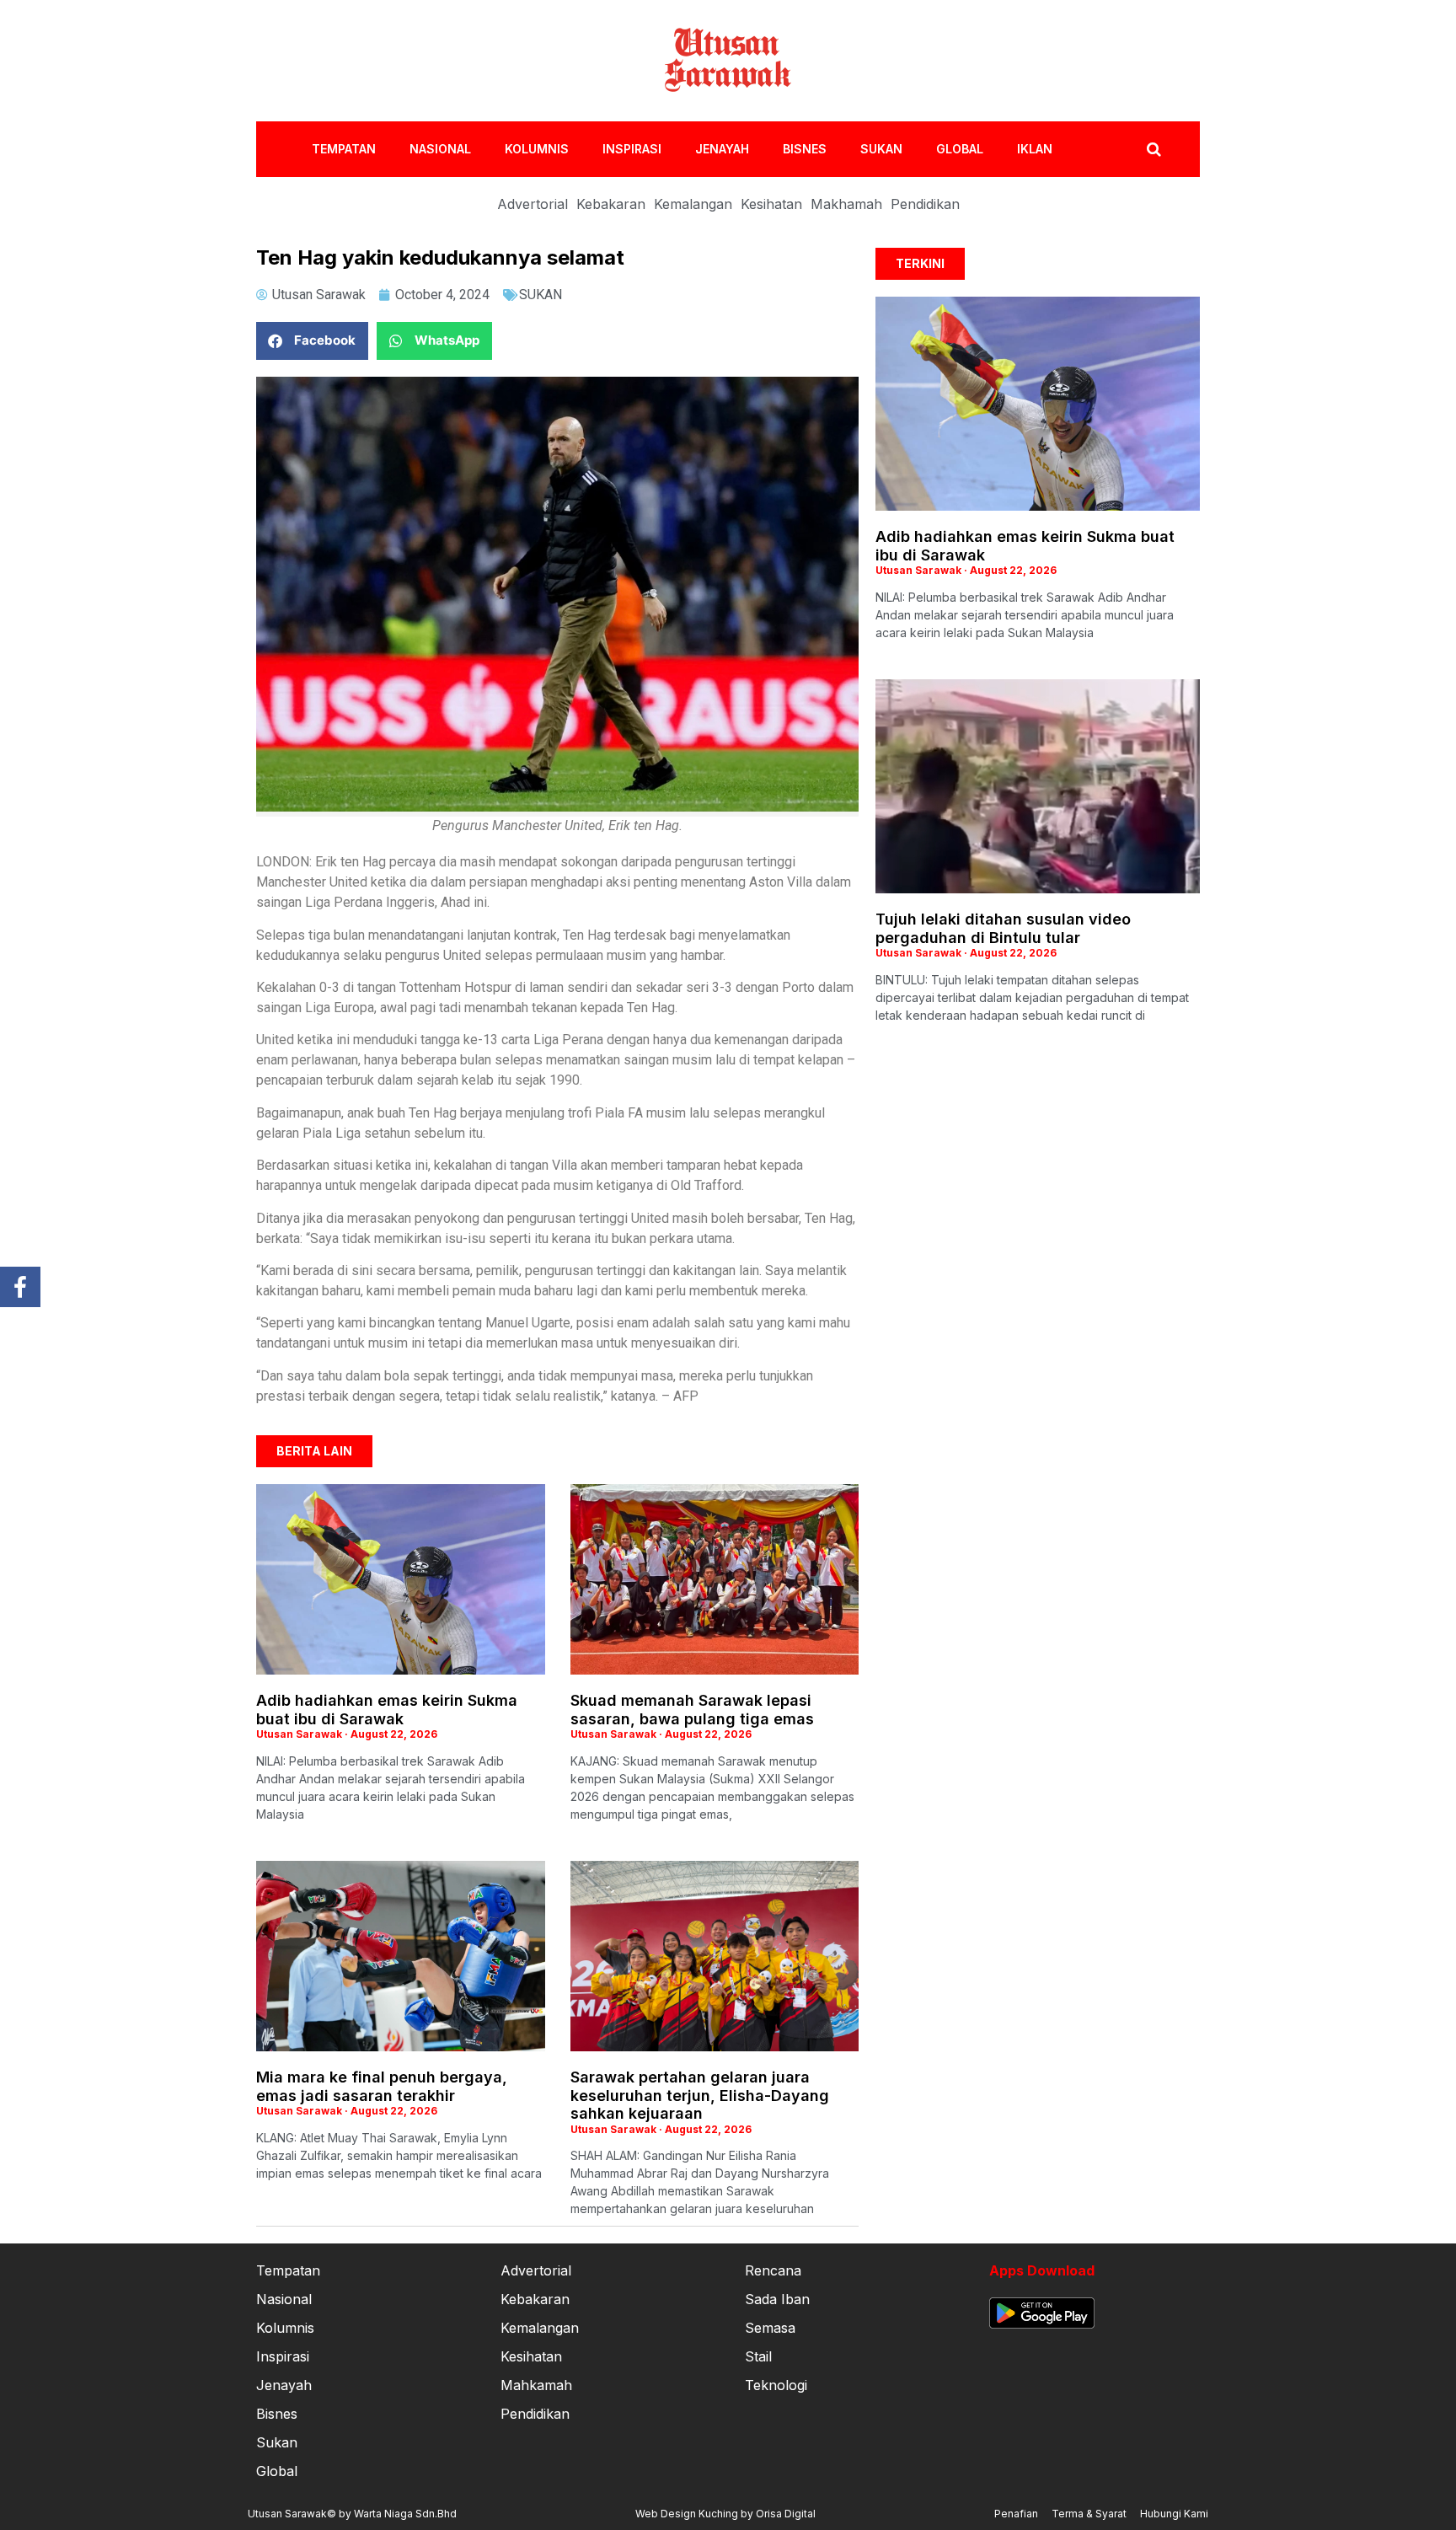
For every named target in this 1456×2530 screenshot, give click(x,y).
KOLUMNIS (537, 149)
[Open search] (1154, 149)
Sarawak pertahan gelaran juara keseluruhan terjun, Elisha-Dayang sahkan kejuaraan (700, 2095)
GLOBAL (960, 149)
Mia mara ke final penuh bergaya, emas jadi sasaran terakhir (382, 2086)
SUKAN (881, 149)
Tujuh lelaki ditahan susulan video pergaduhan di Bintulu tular (1003, 928)
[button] (312, 341)
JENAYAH (722, 149)
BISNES (805, 149)
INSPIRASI (632, 149)
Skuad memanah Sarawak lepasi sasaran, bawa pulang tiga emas (692, 1710)
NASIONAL (440, 149)
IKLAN (1035, 149)
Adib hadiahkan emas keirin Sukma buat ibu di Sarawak (387, 1710)
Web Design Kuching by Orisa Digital (725, 2514)
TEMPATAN (344, 149)
